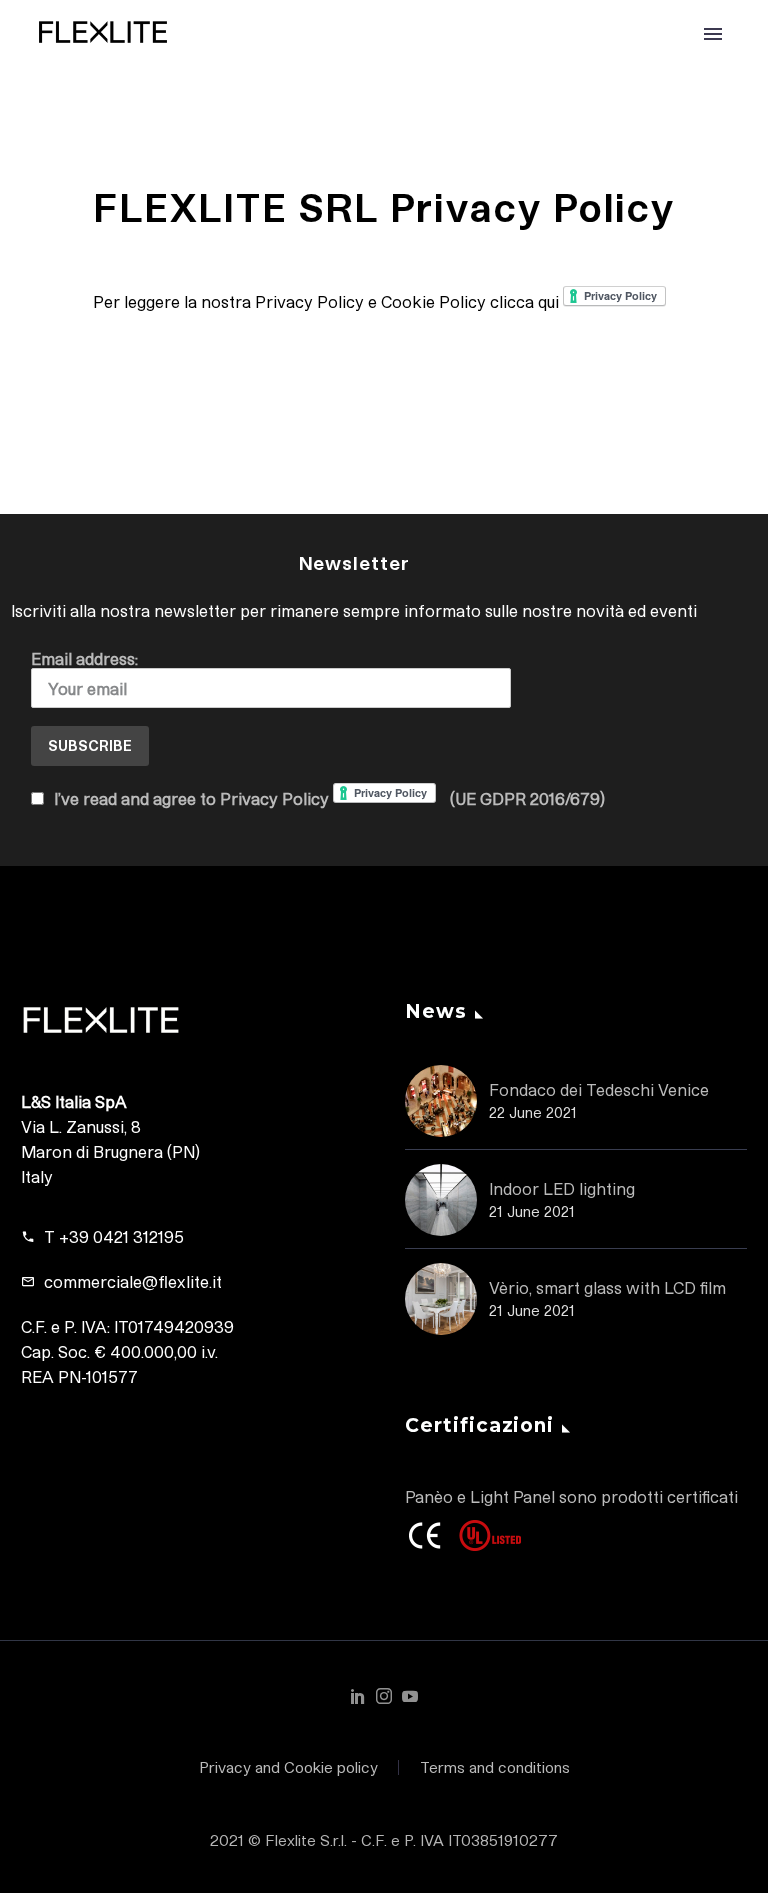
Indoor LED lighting (562, 1188)
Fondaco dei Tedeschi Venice (599, 1089)
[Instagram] (384, 1696)
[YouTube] (410, 1696)
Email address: (84, 658)
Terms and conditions (495, 1767)
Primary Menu (713, 34)
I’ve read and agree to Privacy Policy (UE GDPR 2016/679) (327, 798)
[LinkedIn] (358, 1696)
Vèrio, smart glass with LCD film (607, 1287)
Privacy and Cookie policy (288, 1767)
